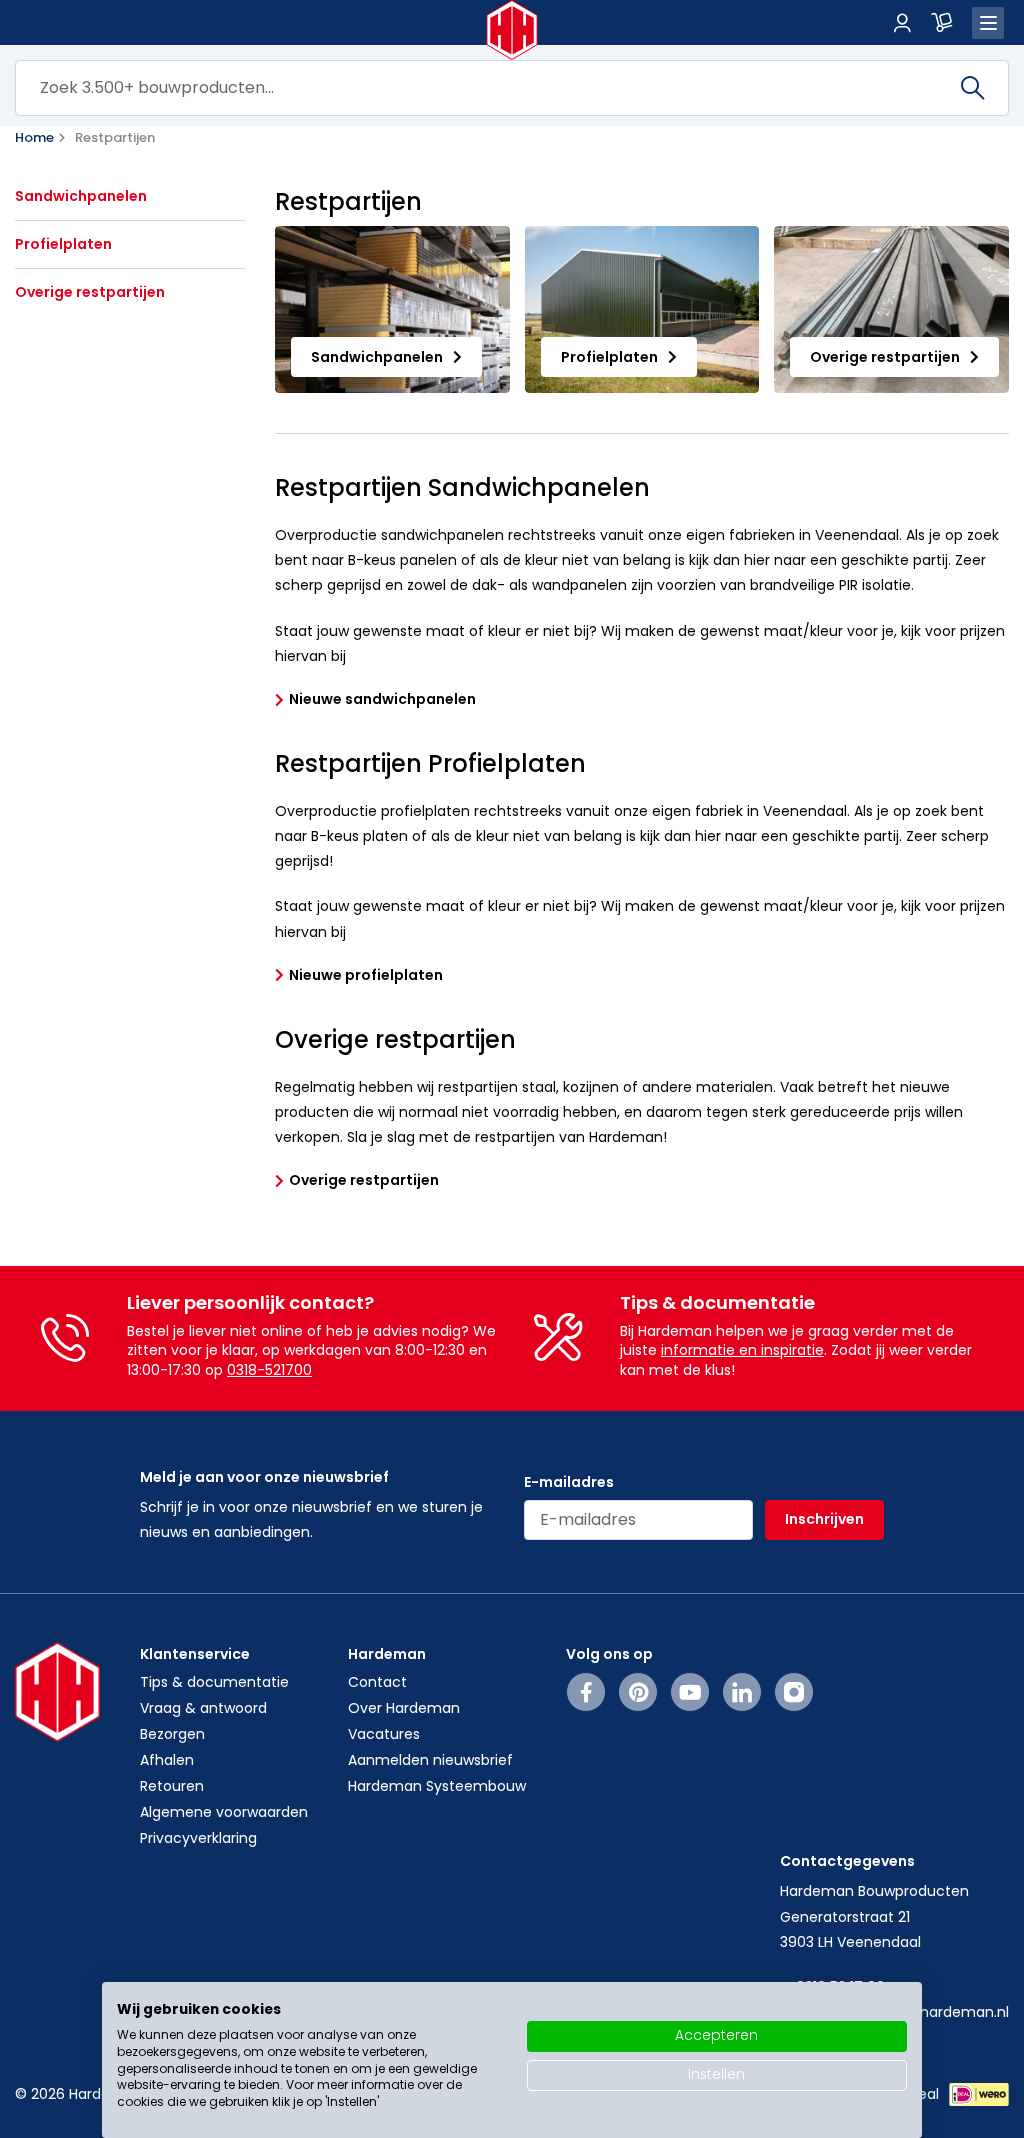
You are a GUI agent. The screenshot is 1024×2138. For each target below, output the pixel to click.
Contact (377, 1682)
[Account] (902, 23)
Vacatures (384, 1734)
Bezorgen (172, 1734)
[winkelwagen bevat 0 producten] (942, 23)
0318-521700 (269, 1370)
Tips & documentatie (214, 1682)
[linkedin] (742, 1692)
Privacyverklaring (198, 1838)
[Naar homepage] (512, 30)
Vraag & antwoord (203, 1708)
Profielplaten (63, 244)
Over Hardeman (404, 1708)
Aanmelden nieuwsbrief (430, 1760)
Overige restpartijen (90, 292)
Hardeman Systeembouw (437, 1786)
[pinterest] (638, 1692)
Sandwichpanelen (81, 196)
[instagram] (794, 1692)
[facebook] (586, 1692)
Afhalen (167, 1760)
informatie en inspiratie (742, 1350)
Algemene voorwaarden (224, 1812)
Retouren (172, 1786)
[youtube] (690, 1692)
